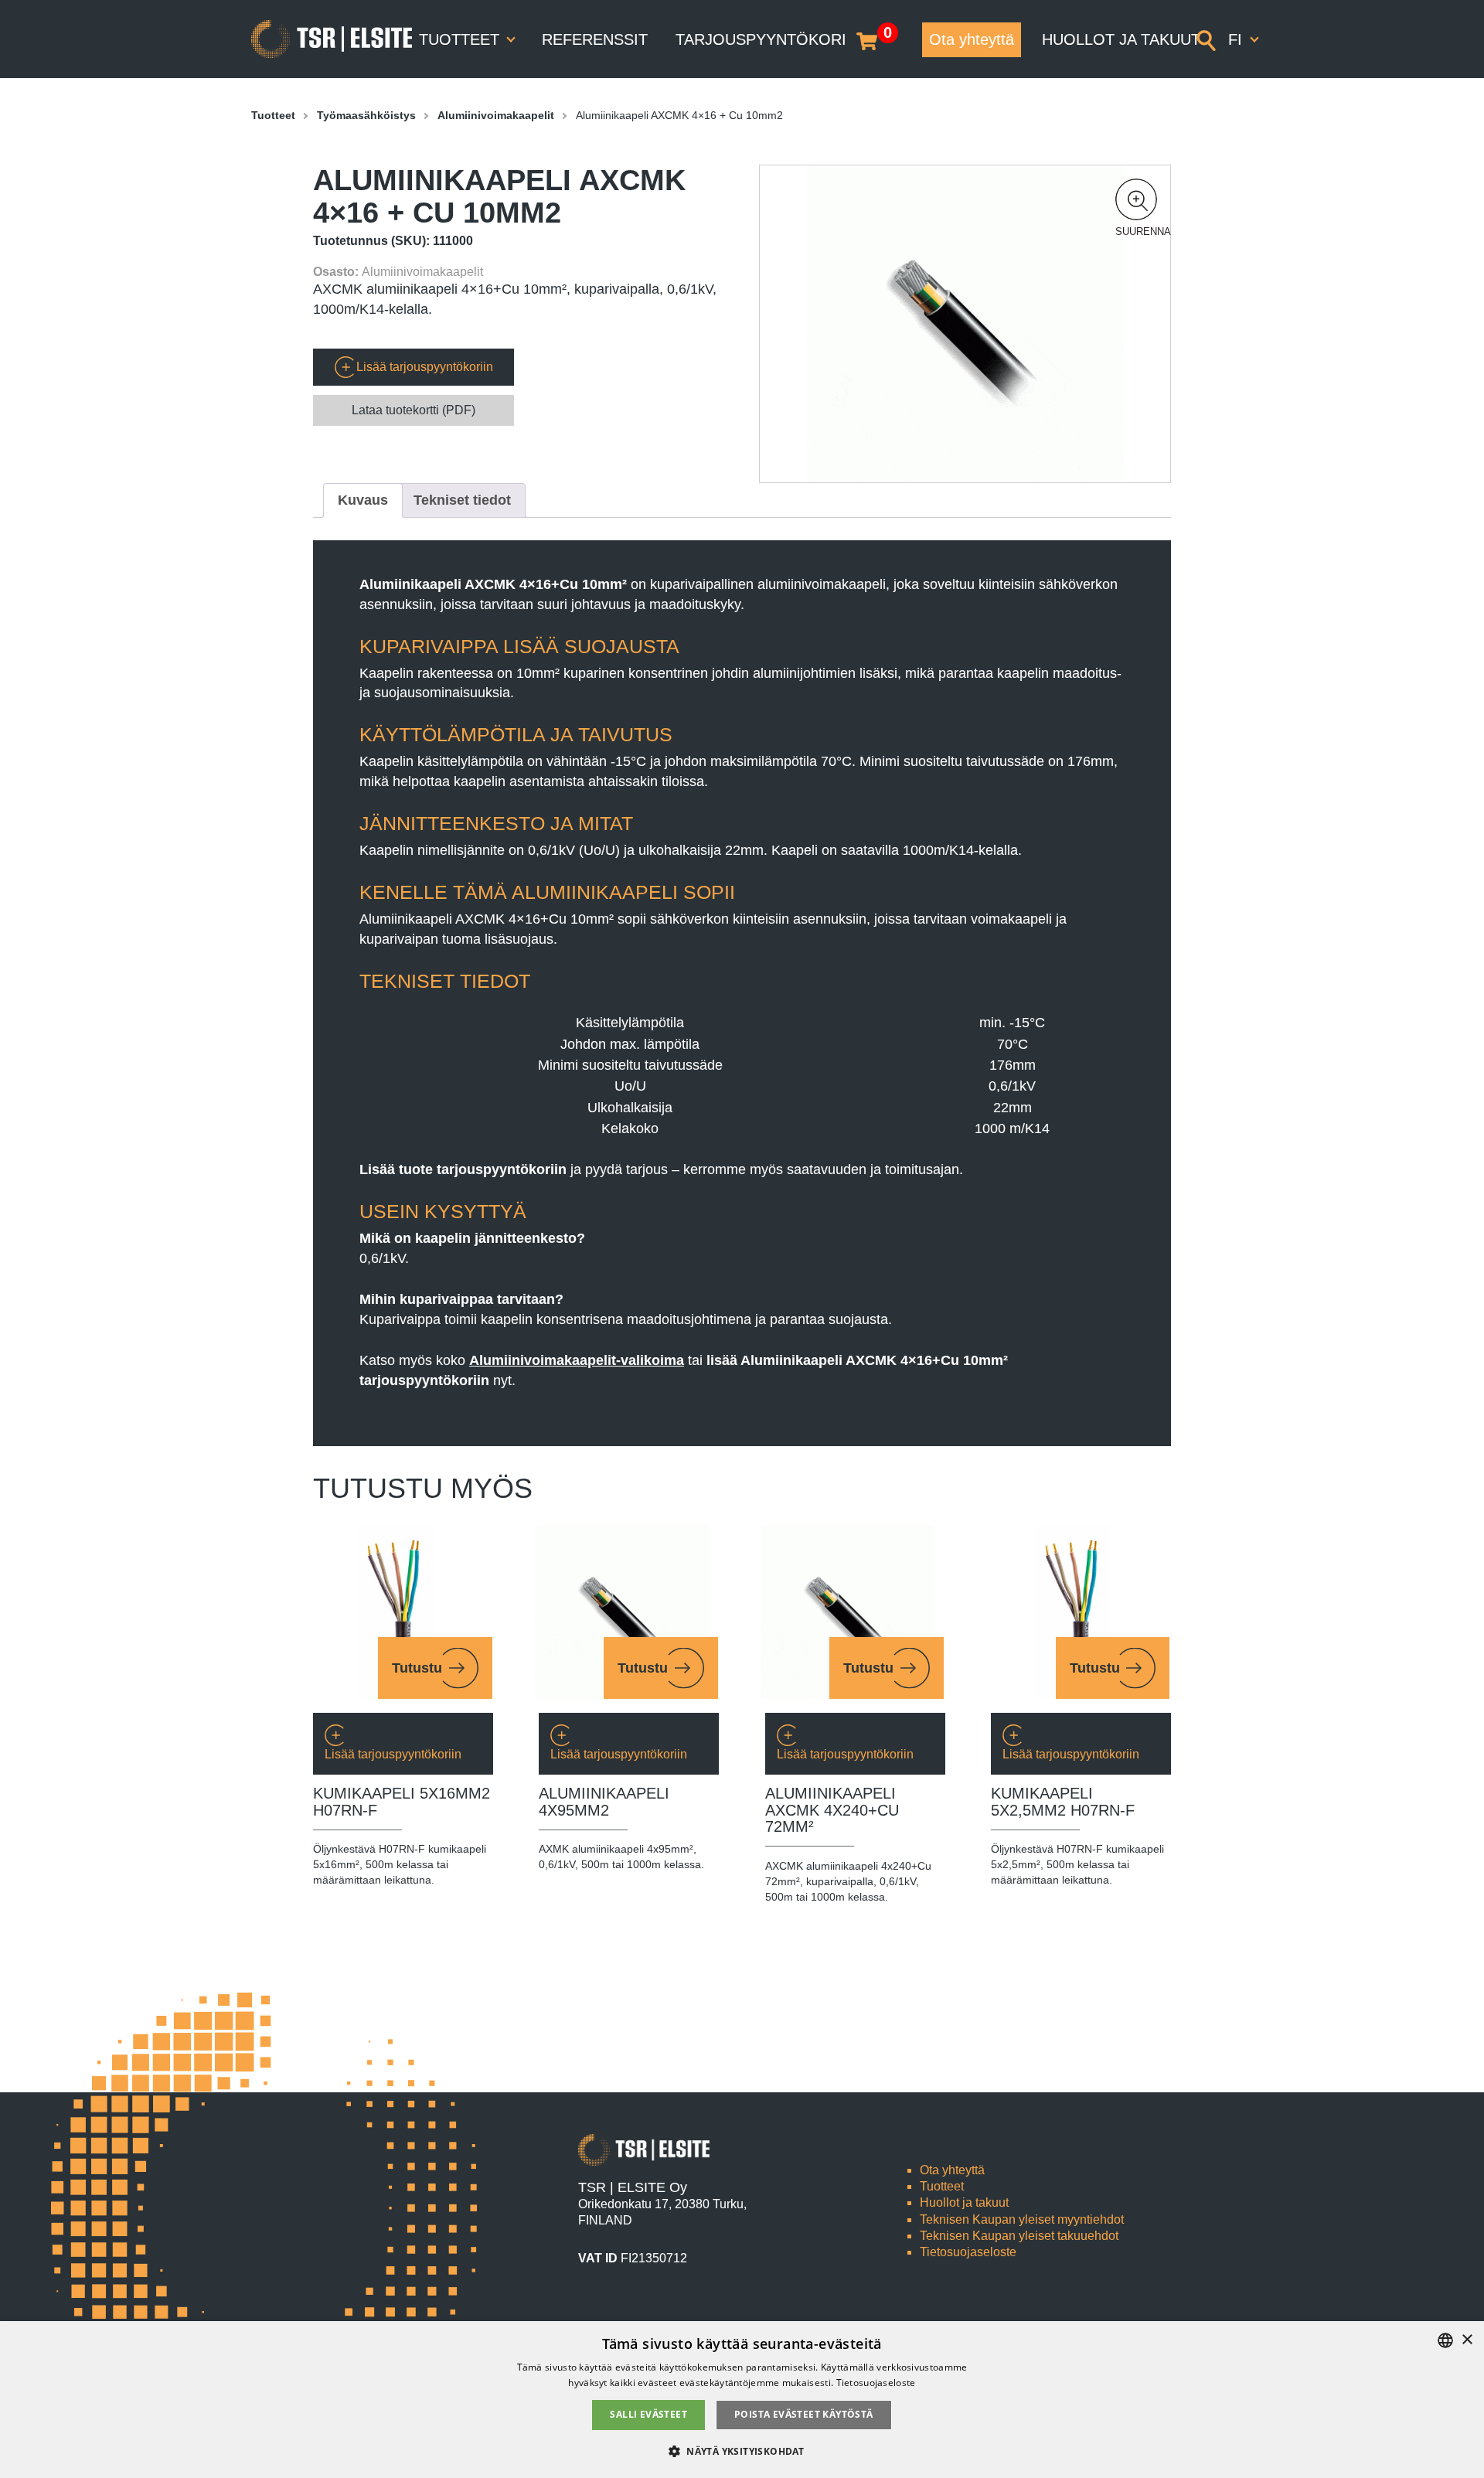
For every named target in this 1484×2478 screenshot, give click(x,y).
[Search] (1206, 39)
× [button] (1467, 2340)
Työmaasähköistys (366, 115)
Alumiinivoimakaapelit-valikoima (577, 1360)
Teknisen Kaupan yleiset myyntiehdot (1022, 2219)
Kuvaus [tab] (363, 500)
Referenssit (595, 39)
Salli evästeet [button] (648, 2414)
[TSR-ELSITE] (332, 39)
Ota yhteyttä (972, 39)
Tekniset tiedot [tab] (462, 500)
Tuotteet (461, 39)
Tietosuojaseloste (968, 2252)
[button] (1136, 199)
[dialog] (742, 2400)
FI (1237, 39)
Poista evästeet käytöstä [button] (804, 2414)
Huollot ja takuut (1121, 39)
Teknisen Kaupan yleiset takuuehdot (1019, 2236)
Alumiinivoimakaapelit (496, 115)
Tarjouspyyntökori (761, 39)
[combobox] (1445, 2340)
